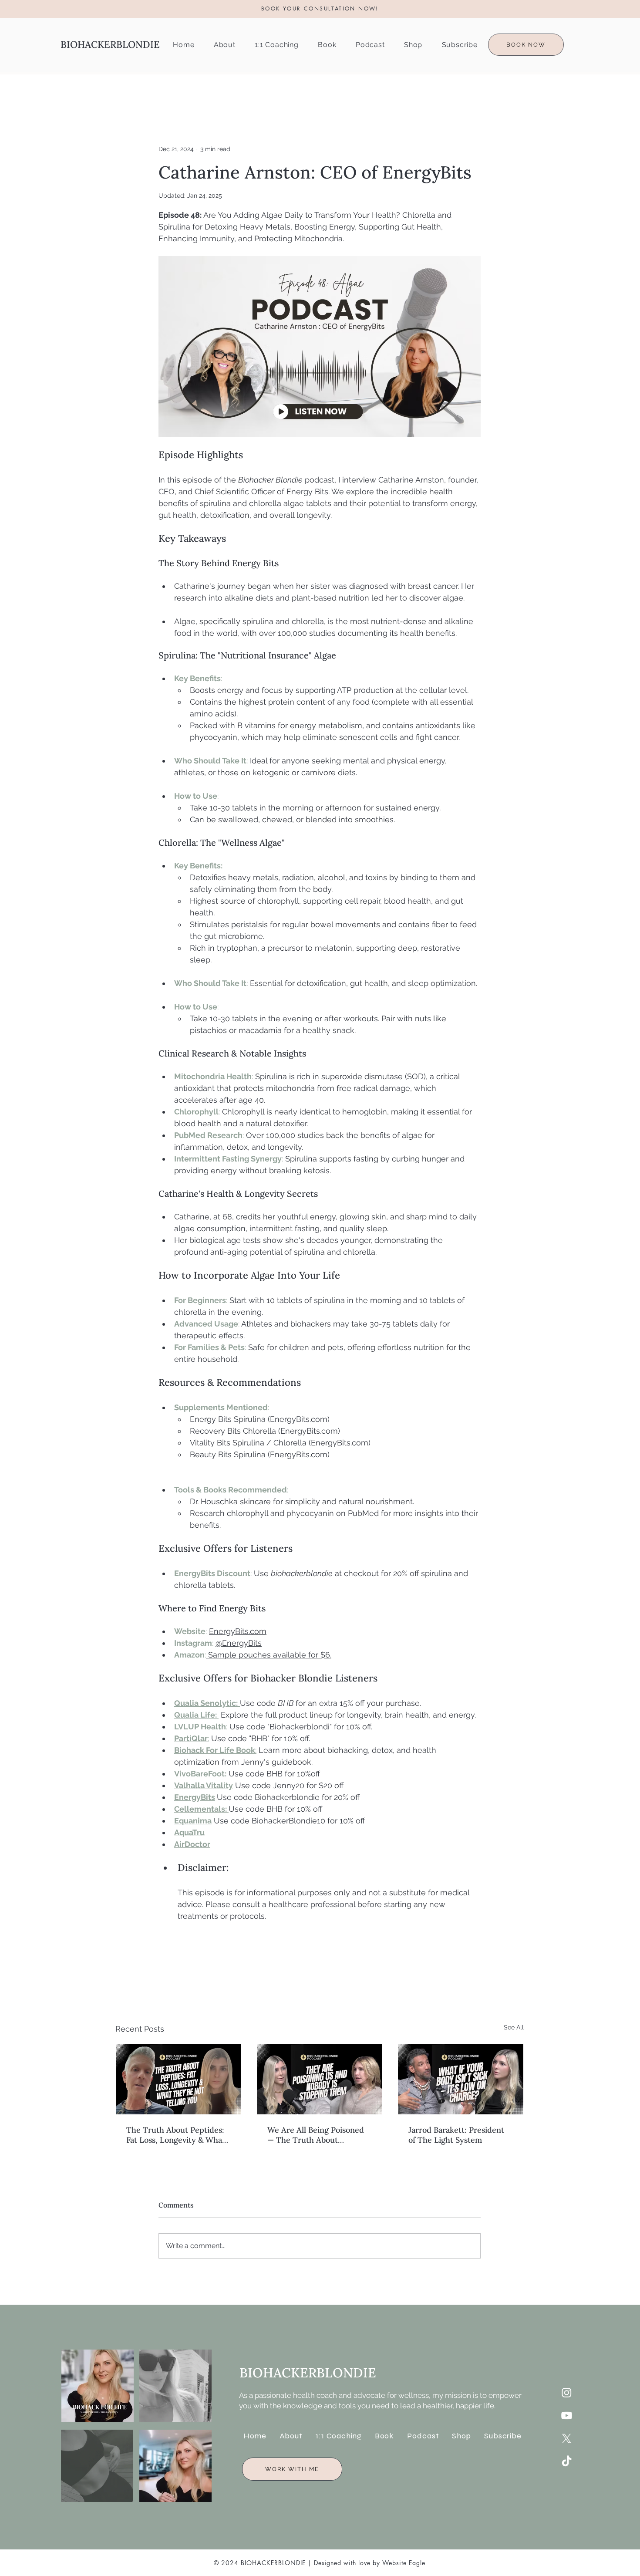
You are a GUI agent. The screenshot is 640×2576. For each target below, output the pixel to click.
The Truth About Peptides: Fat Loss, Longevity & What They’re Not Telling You (176, 2135)
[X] (567, 2439)
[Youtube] (567, 2416)
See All (514, 2027)
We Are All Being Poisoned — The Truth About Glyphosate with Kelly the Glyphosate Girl (316, 2135)
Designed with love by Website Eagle (370, 2563)
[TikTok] (567, 2462)
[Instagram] (567, 2392)
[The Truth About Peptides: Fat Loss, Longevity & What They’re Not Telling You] (179, 2079)
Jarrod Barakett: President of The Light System (456, 2135)
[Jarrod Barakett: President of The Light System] (461, 2079)
